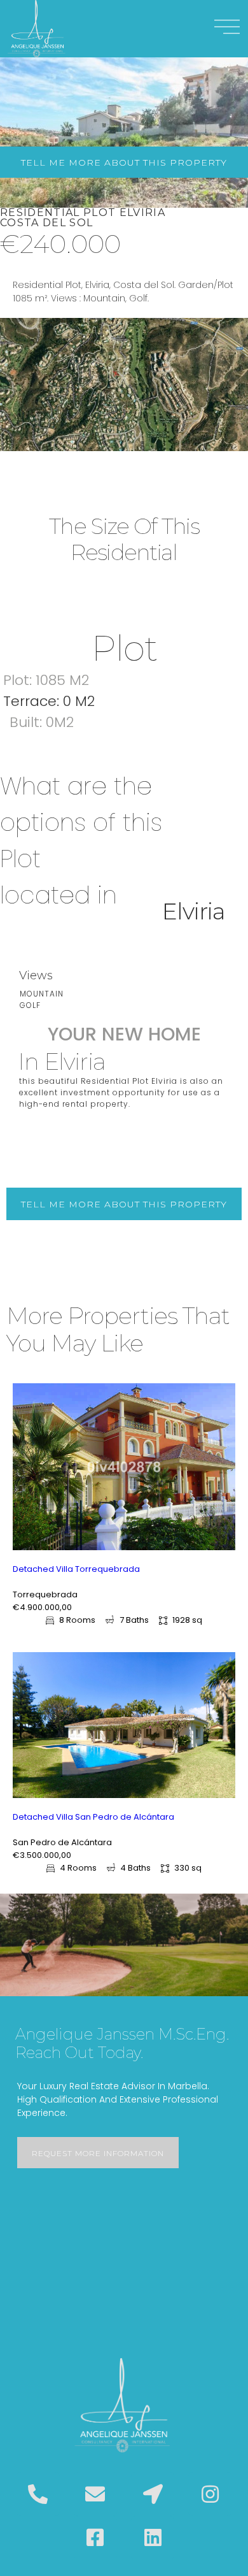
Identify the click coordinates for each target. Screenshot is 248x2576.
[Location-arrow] (153, 2494)
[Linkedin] (153, 2538)
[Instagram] (210, 2494)
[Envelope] (95, 2494)
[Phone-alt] (38, 2494)
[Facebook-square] (95, 2538)
